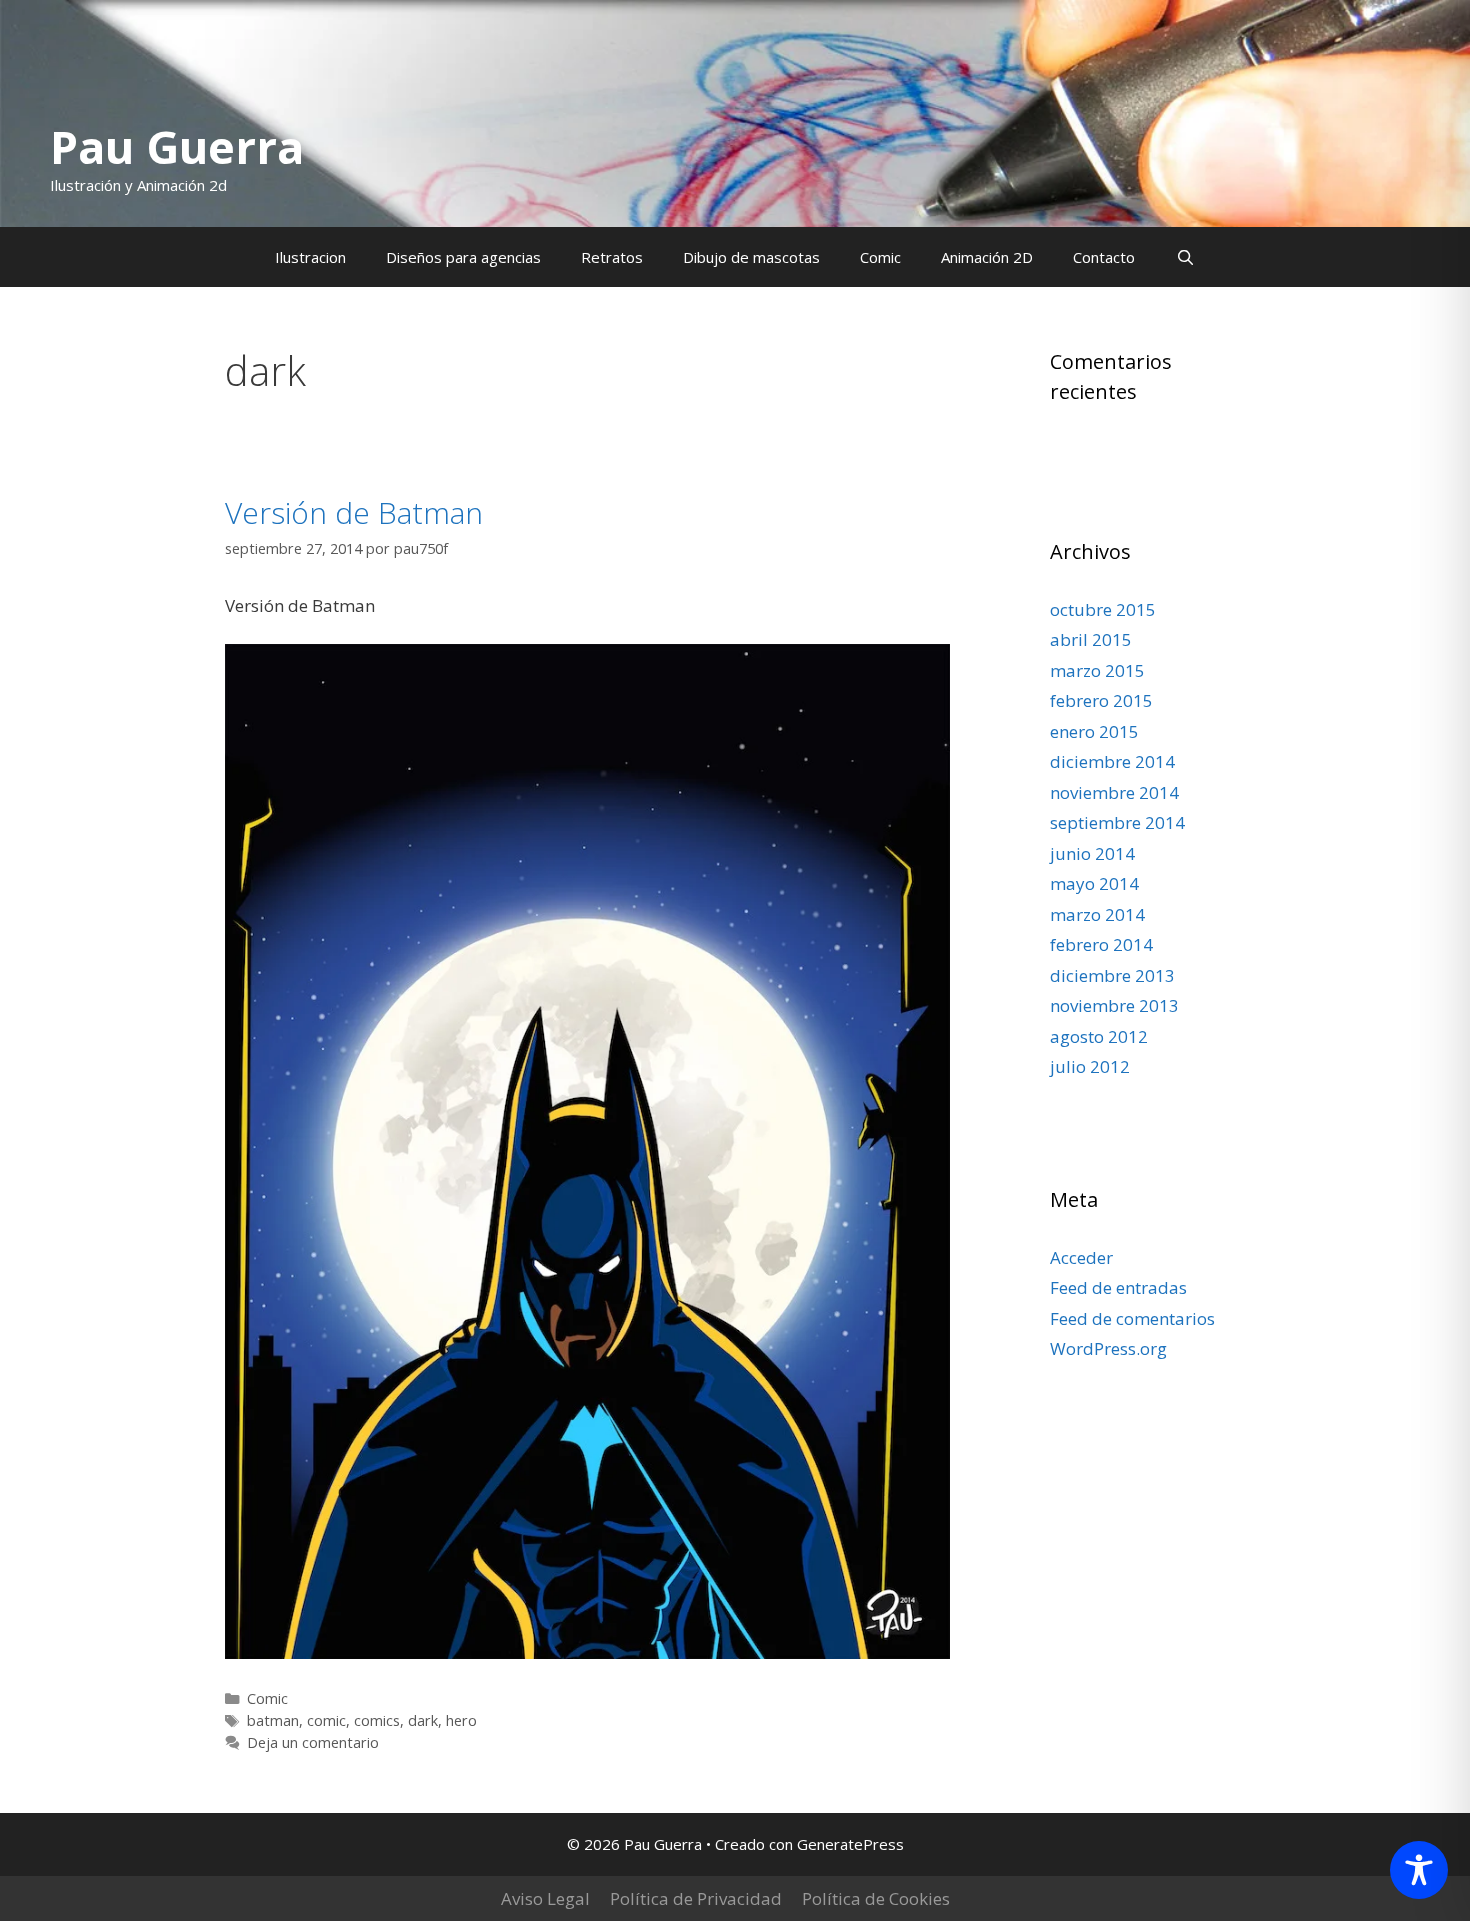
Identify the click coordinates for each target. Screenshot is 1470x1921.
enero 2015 (1094, 731)
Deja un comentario (313, 1742)
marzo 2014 (1097, 914)
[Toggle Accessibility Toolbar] (1419, 1870)
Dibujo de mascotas (751, 257)
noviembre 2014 (1114, 792)
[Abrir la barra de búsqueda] (1184, 257)
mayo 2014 (1094, 883)
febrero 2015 (1101, 700)
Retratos (612, 257)
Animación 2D (987, 257)
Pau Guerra (177, 146)
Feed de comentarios (1132, 1318)
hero (461, 1720)
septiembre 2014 (1117, 822)
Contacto (1104, 257)
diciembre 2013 (1112, 975)
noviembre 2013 (1114, 1005)
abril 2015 (1091, 639)
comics (377, 1720)
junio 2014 (1092, 853)
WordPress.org (1108, 1348)
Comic (880, 257)
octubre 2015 (1103, 609)
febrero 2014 (1101, 944)
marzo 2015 (1097, 670)
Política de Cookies (876, 1898)
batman (273, 1720)
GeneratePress (850, 1844)
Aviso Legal (545, 1898)
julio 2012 (1090, 1066)
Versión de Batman (354, 512)
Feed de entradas (1118, 1287)
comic (326, 1720)
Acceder (1081, 1257)
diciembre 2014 (1112, 761)
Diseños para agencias (463, 257)
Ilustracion (310, 257)
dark (423, 1720)
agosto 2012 (1099, 1036)
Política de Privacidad (696, 1898)
